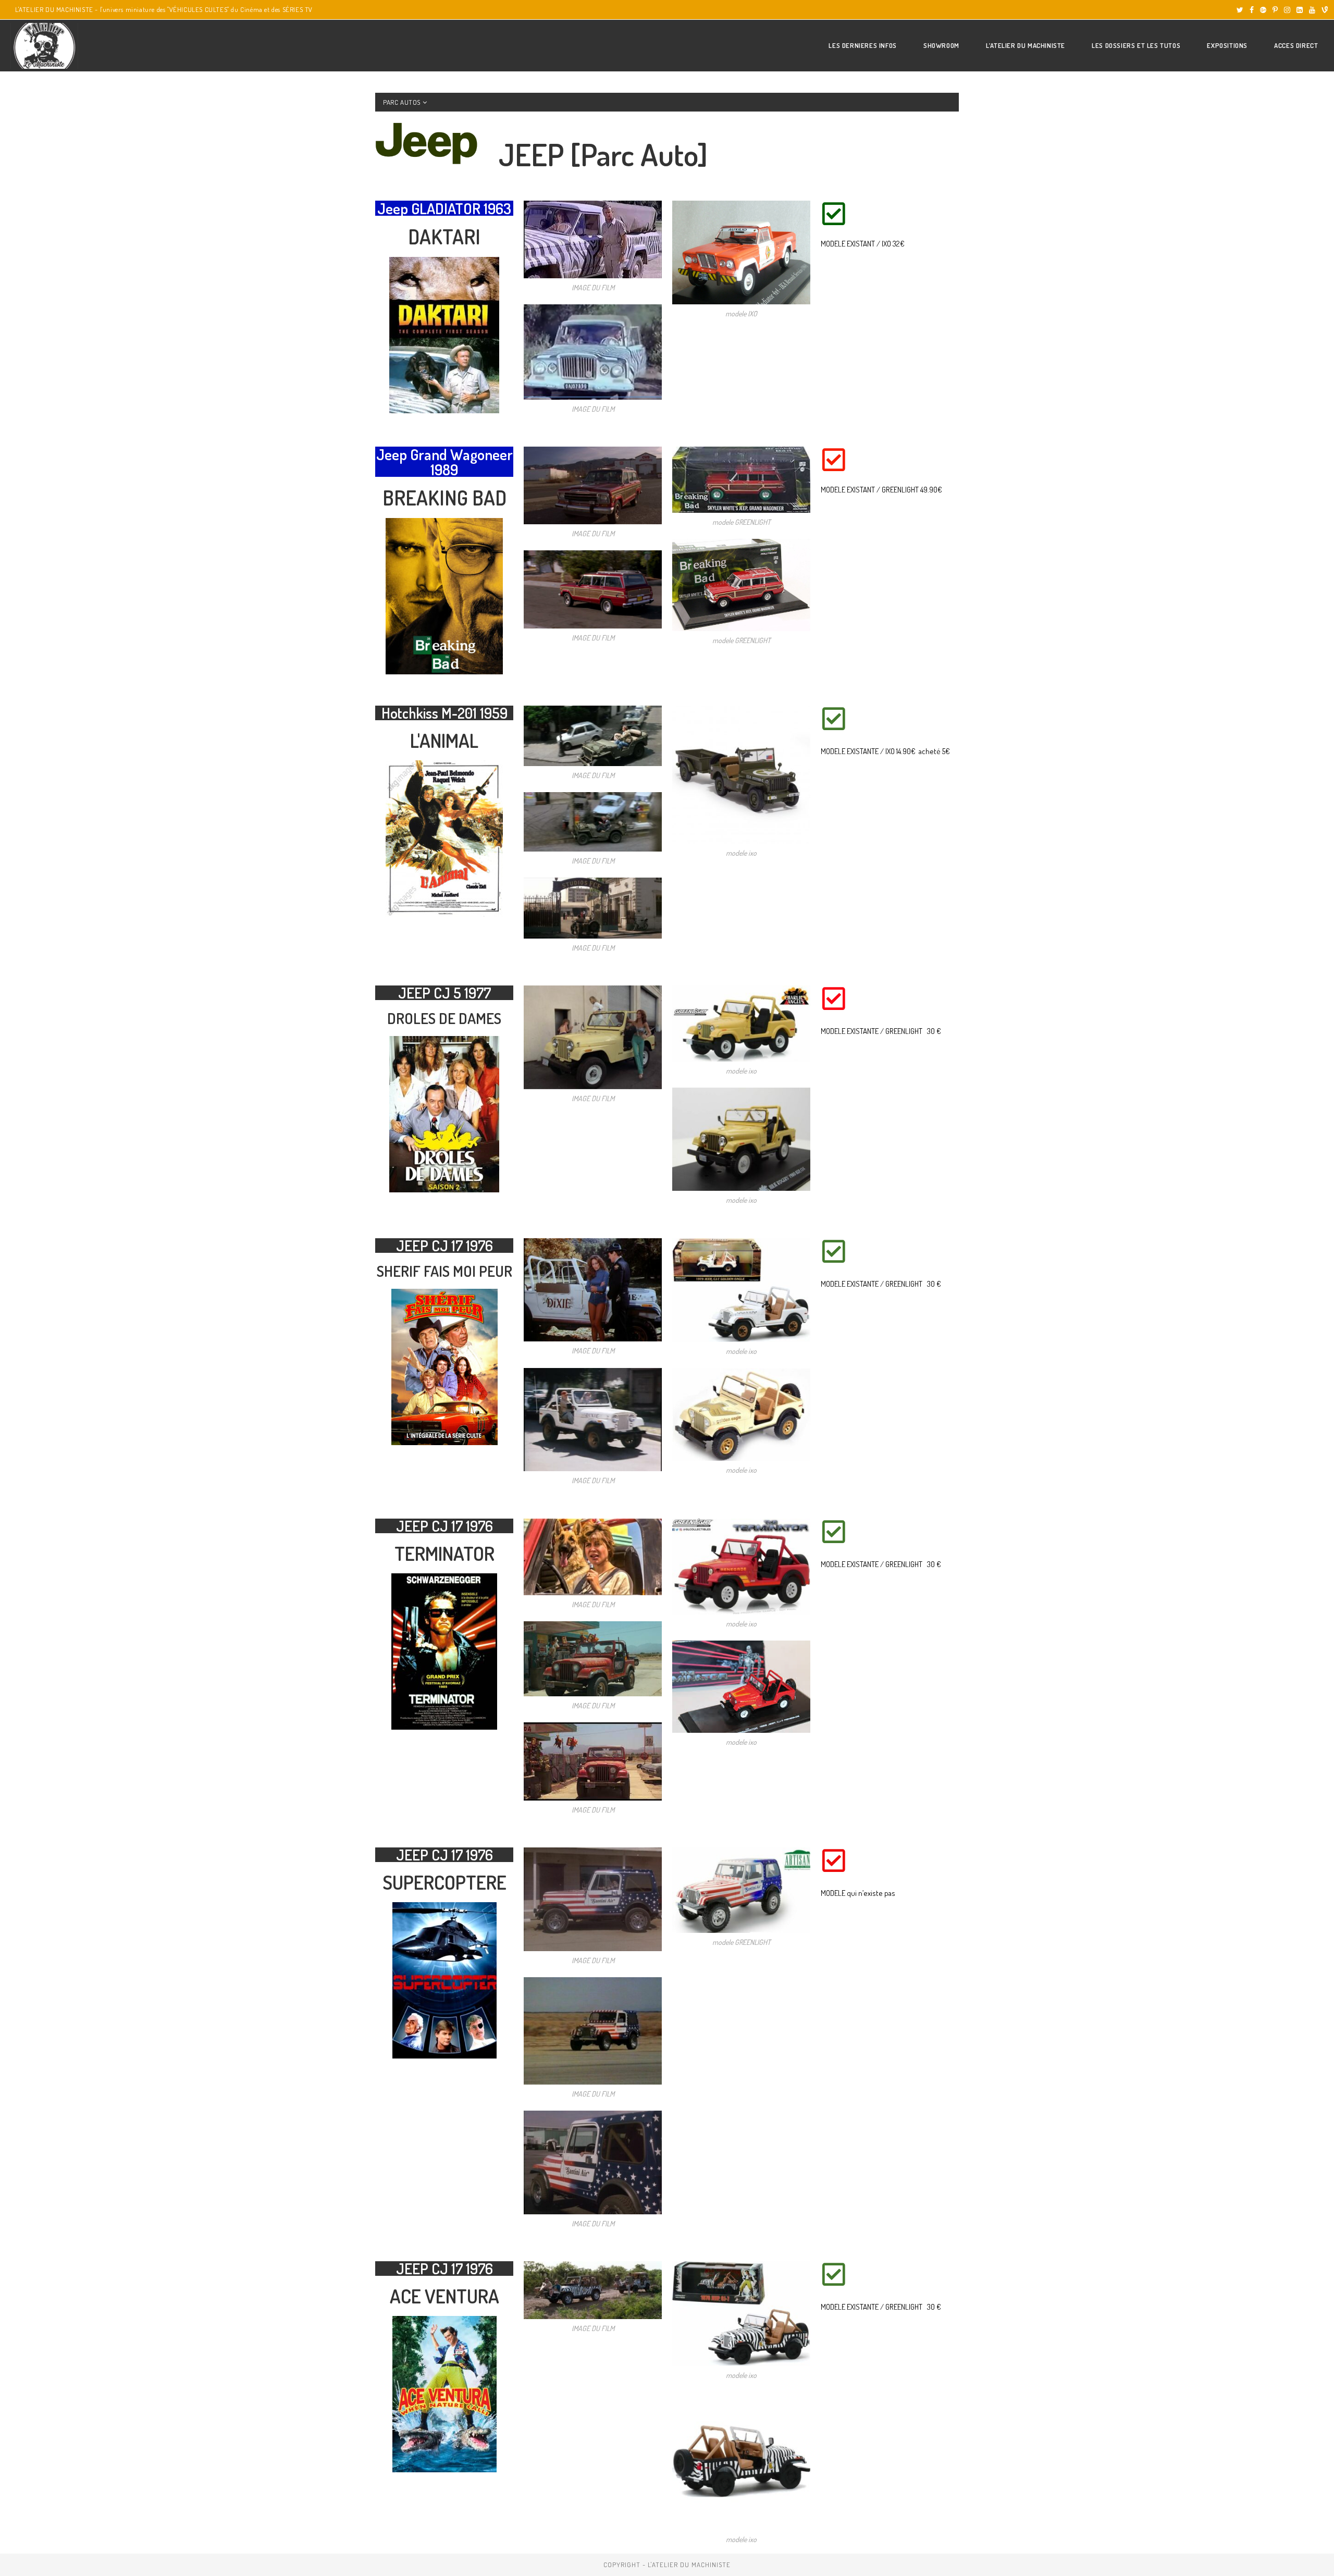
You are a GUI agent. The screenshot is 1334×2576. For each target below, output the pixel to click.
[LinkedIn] (1300, 10)
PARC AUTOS (403, 102)
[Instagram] (1287, 10)
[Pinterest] (1275, 10)
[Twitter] (1240, 10)
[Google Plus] (1263, 10)
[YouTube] (1312, 10)
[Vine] (1323, 10)
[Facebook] (1252, 10)
